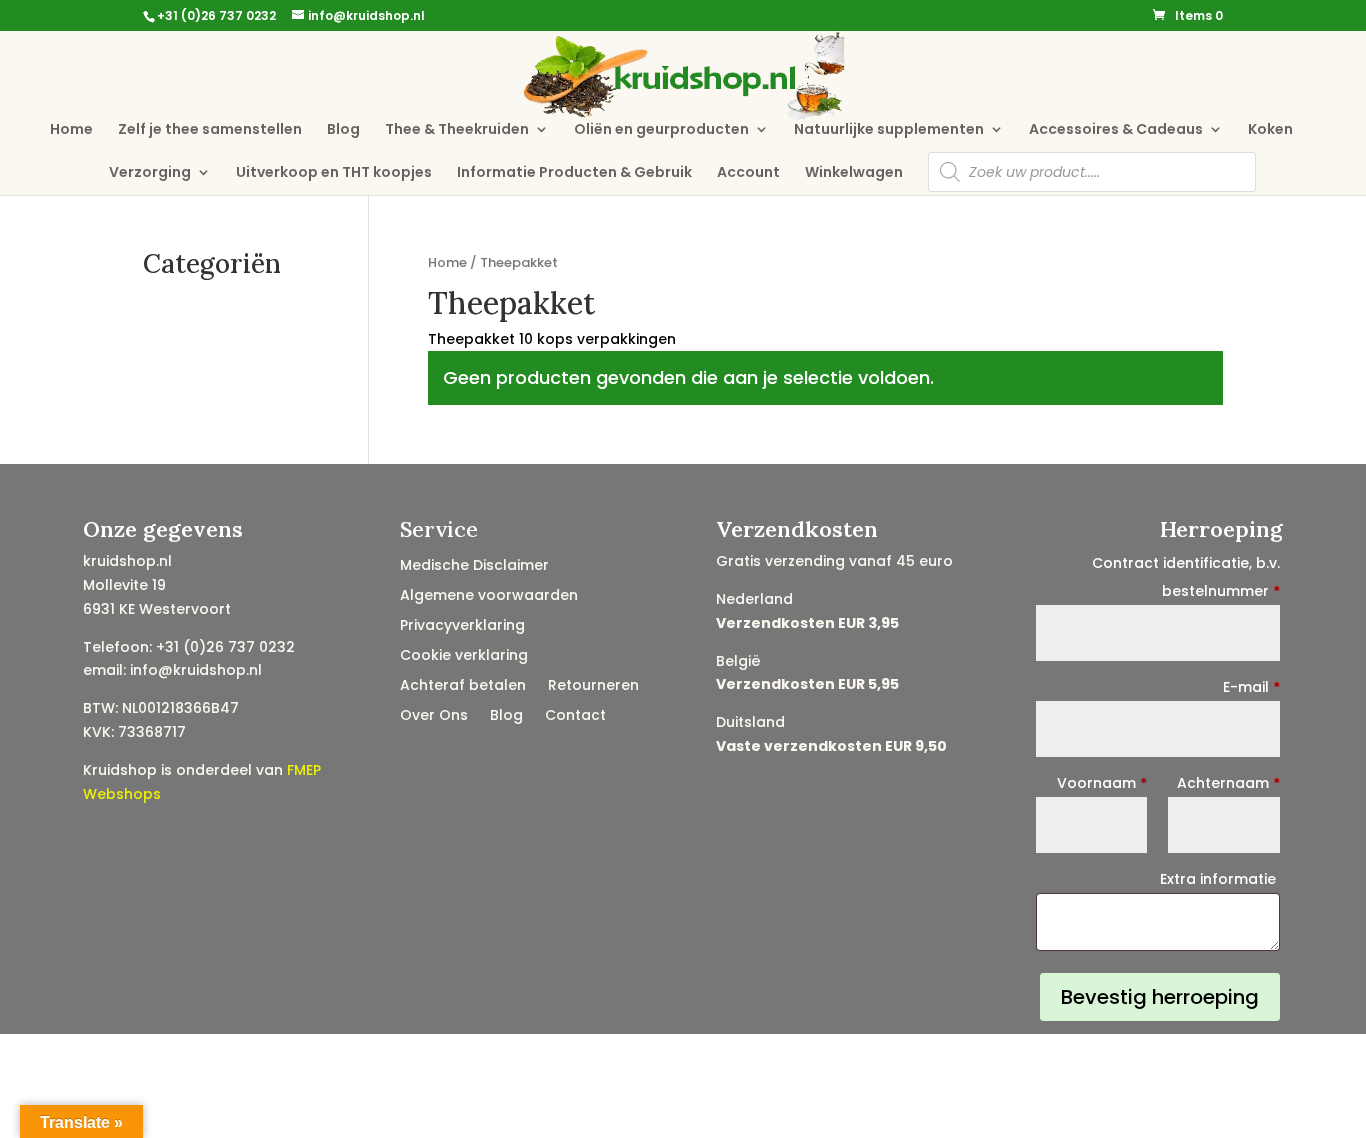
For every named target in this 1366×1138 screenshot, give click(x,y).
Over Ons (434, 716)
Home (71, 130)
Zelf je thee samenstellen (210, 130)
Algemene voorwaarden (489, 596)
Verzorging (150, 173)
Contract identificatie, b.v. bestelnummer (1186, 577)
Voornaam (1102, 783)
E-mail (1251, 687)
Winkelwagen (854, 173)
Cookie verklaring (464, 656)
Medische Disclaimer (474, 566)
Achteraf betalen (463, 686)
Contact (575, 716)
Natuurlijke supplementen (889, 130)
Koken (1270, 130)
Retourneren (593, 686)
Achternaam (1228, 783)
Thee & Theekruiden (457, 130)
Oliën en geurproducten (661, 130)
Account (748, 173)
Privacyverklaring (462, 626)
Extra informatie (1220, 879)
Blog (343, 130)
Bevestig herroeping (1160, 997)
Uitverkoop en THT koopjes (334, 173)
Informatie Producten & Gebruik (574, 173)
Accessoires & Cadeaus (1116, 130)
